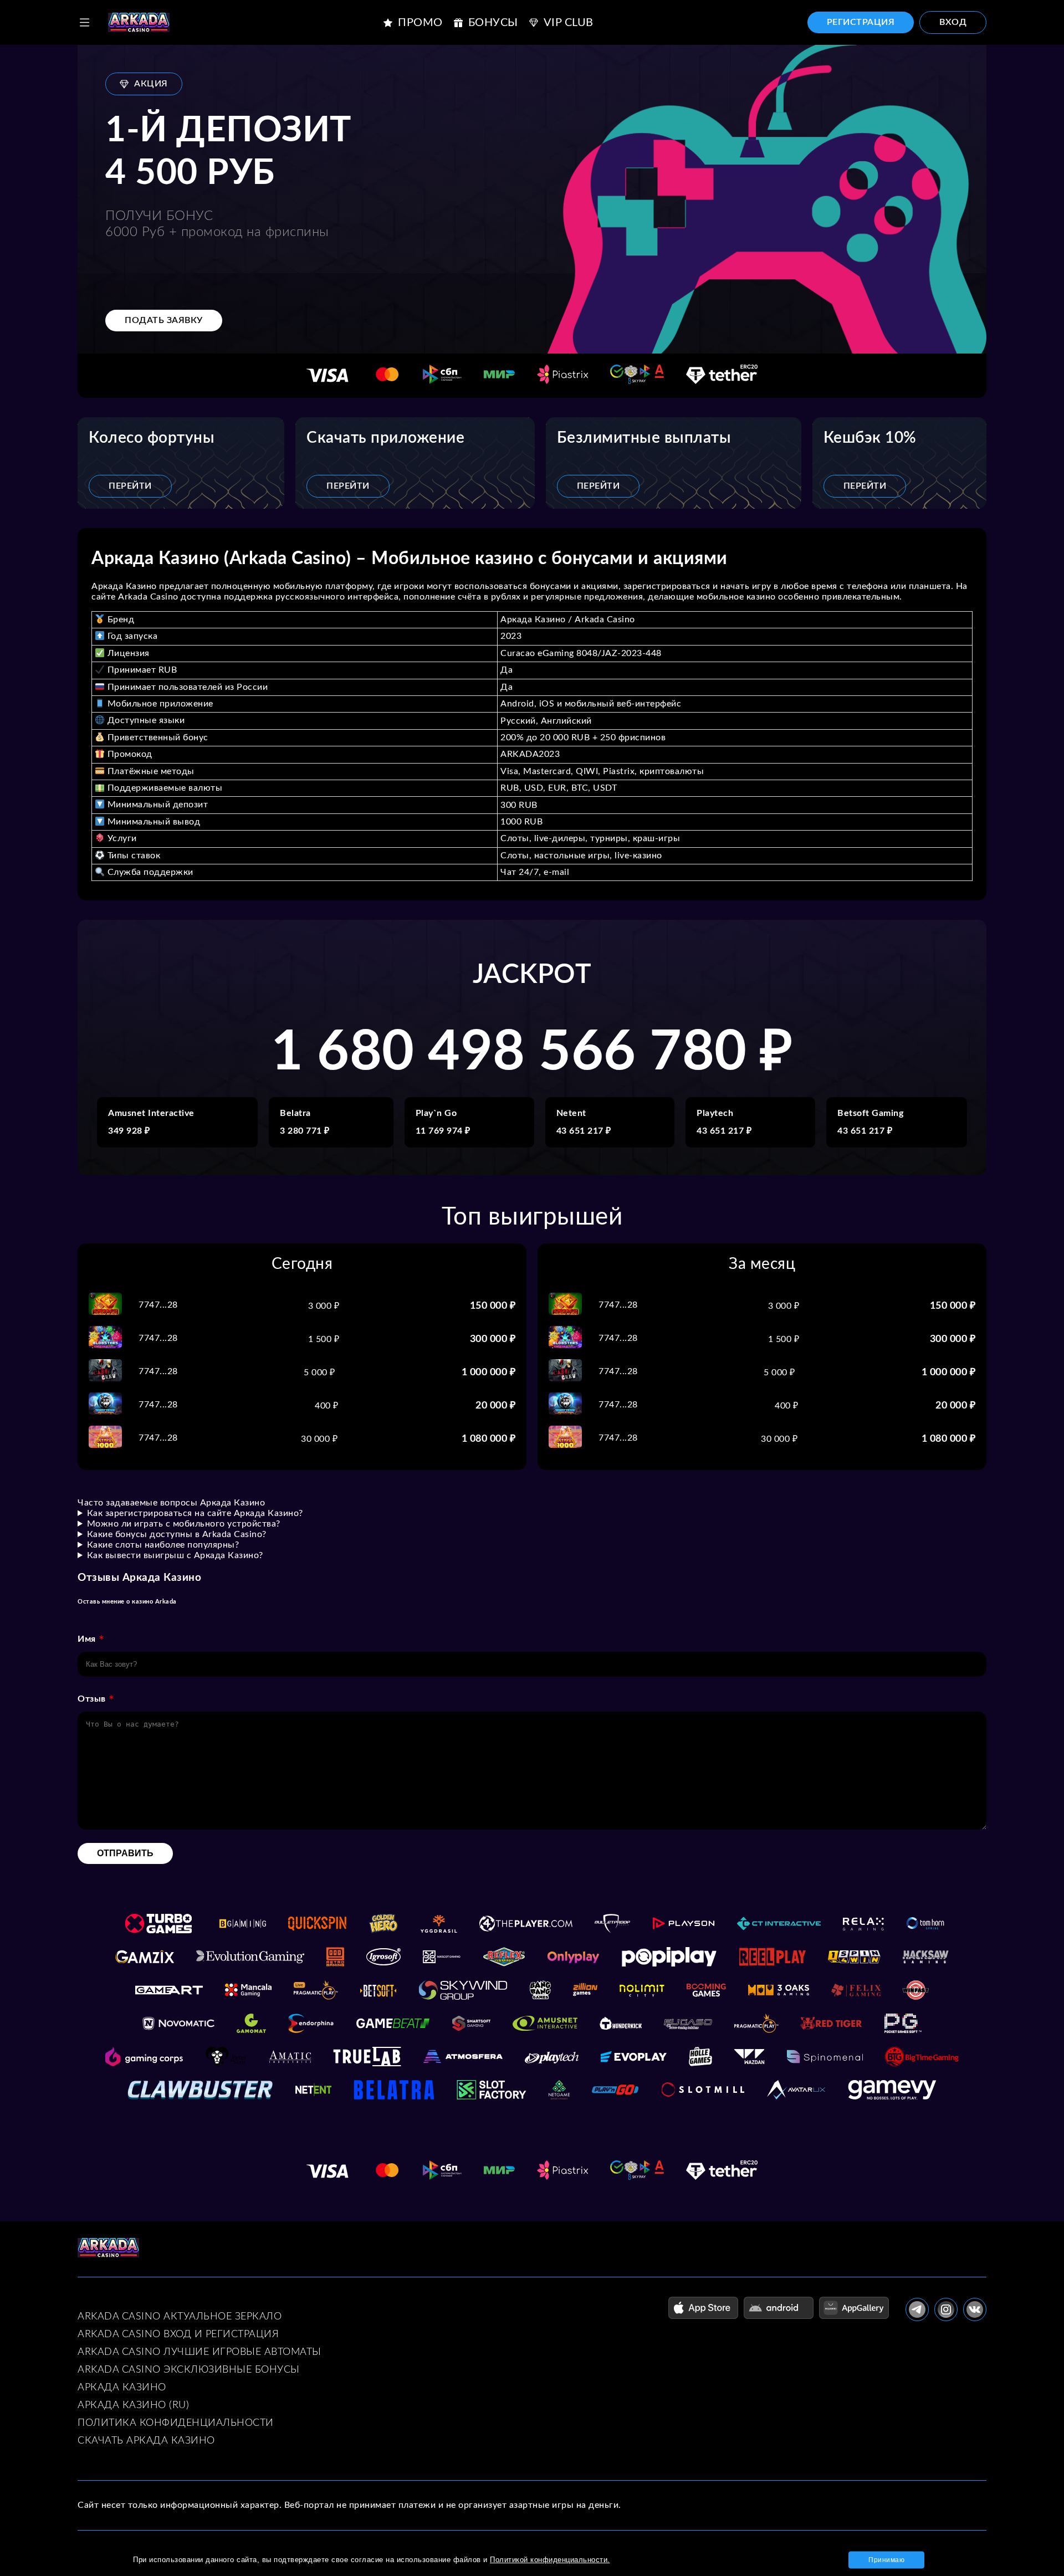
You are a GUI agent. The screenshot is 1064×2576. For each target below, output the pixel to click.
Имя (87, 1639)
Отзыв (92, 1699)
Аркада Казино (122, 2388)
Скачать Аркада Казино (146, 2441)
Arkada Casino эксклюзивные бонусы (189, 2370)
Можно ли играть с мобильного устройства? (184, 1524)
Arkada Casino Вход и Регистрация (178, 2334)
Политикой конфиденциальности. (550, 2560)
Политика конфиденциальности (176, 2423)
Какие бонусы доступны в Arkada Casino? (177, 1534)
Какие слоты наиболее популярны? (163, 1545)
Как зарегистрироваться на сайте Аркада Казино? (195, 1513)
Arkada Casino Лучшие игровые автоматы (199, 2352)
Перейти (130, 486)
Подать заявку (164, 320)
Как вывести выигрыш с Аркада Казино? (175, 1555)
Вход (953, 22)
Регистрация (861, 22)
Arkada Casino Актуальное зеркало (180, 2317)
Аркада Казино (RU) (133, 2405)
